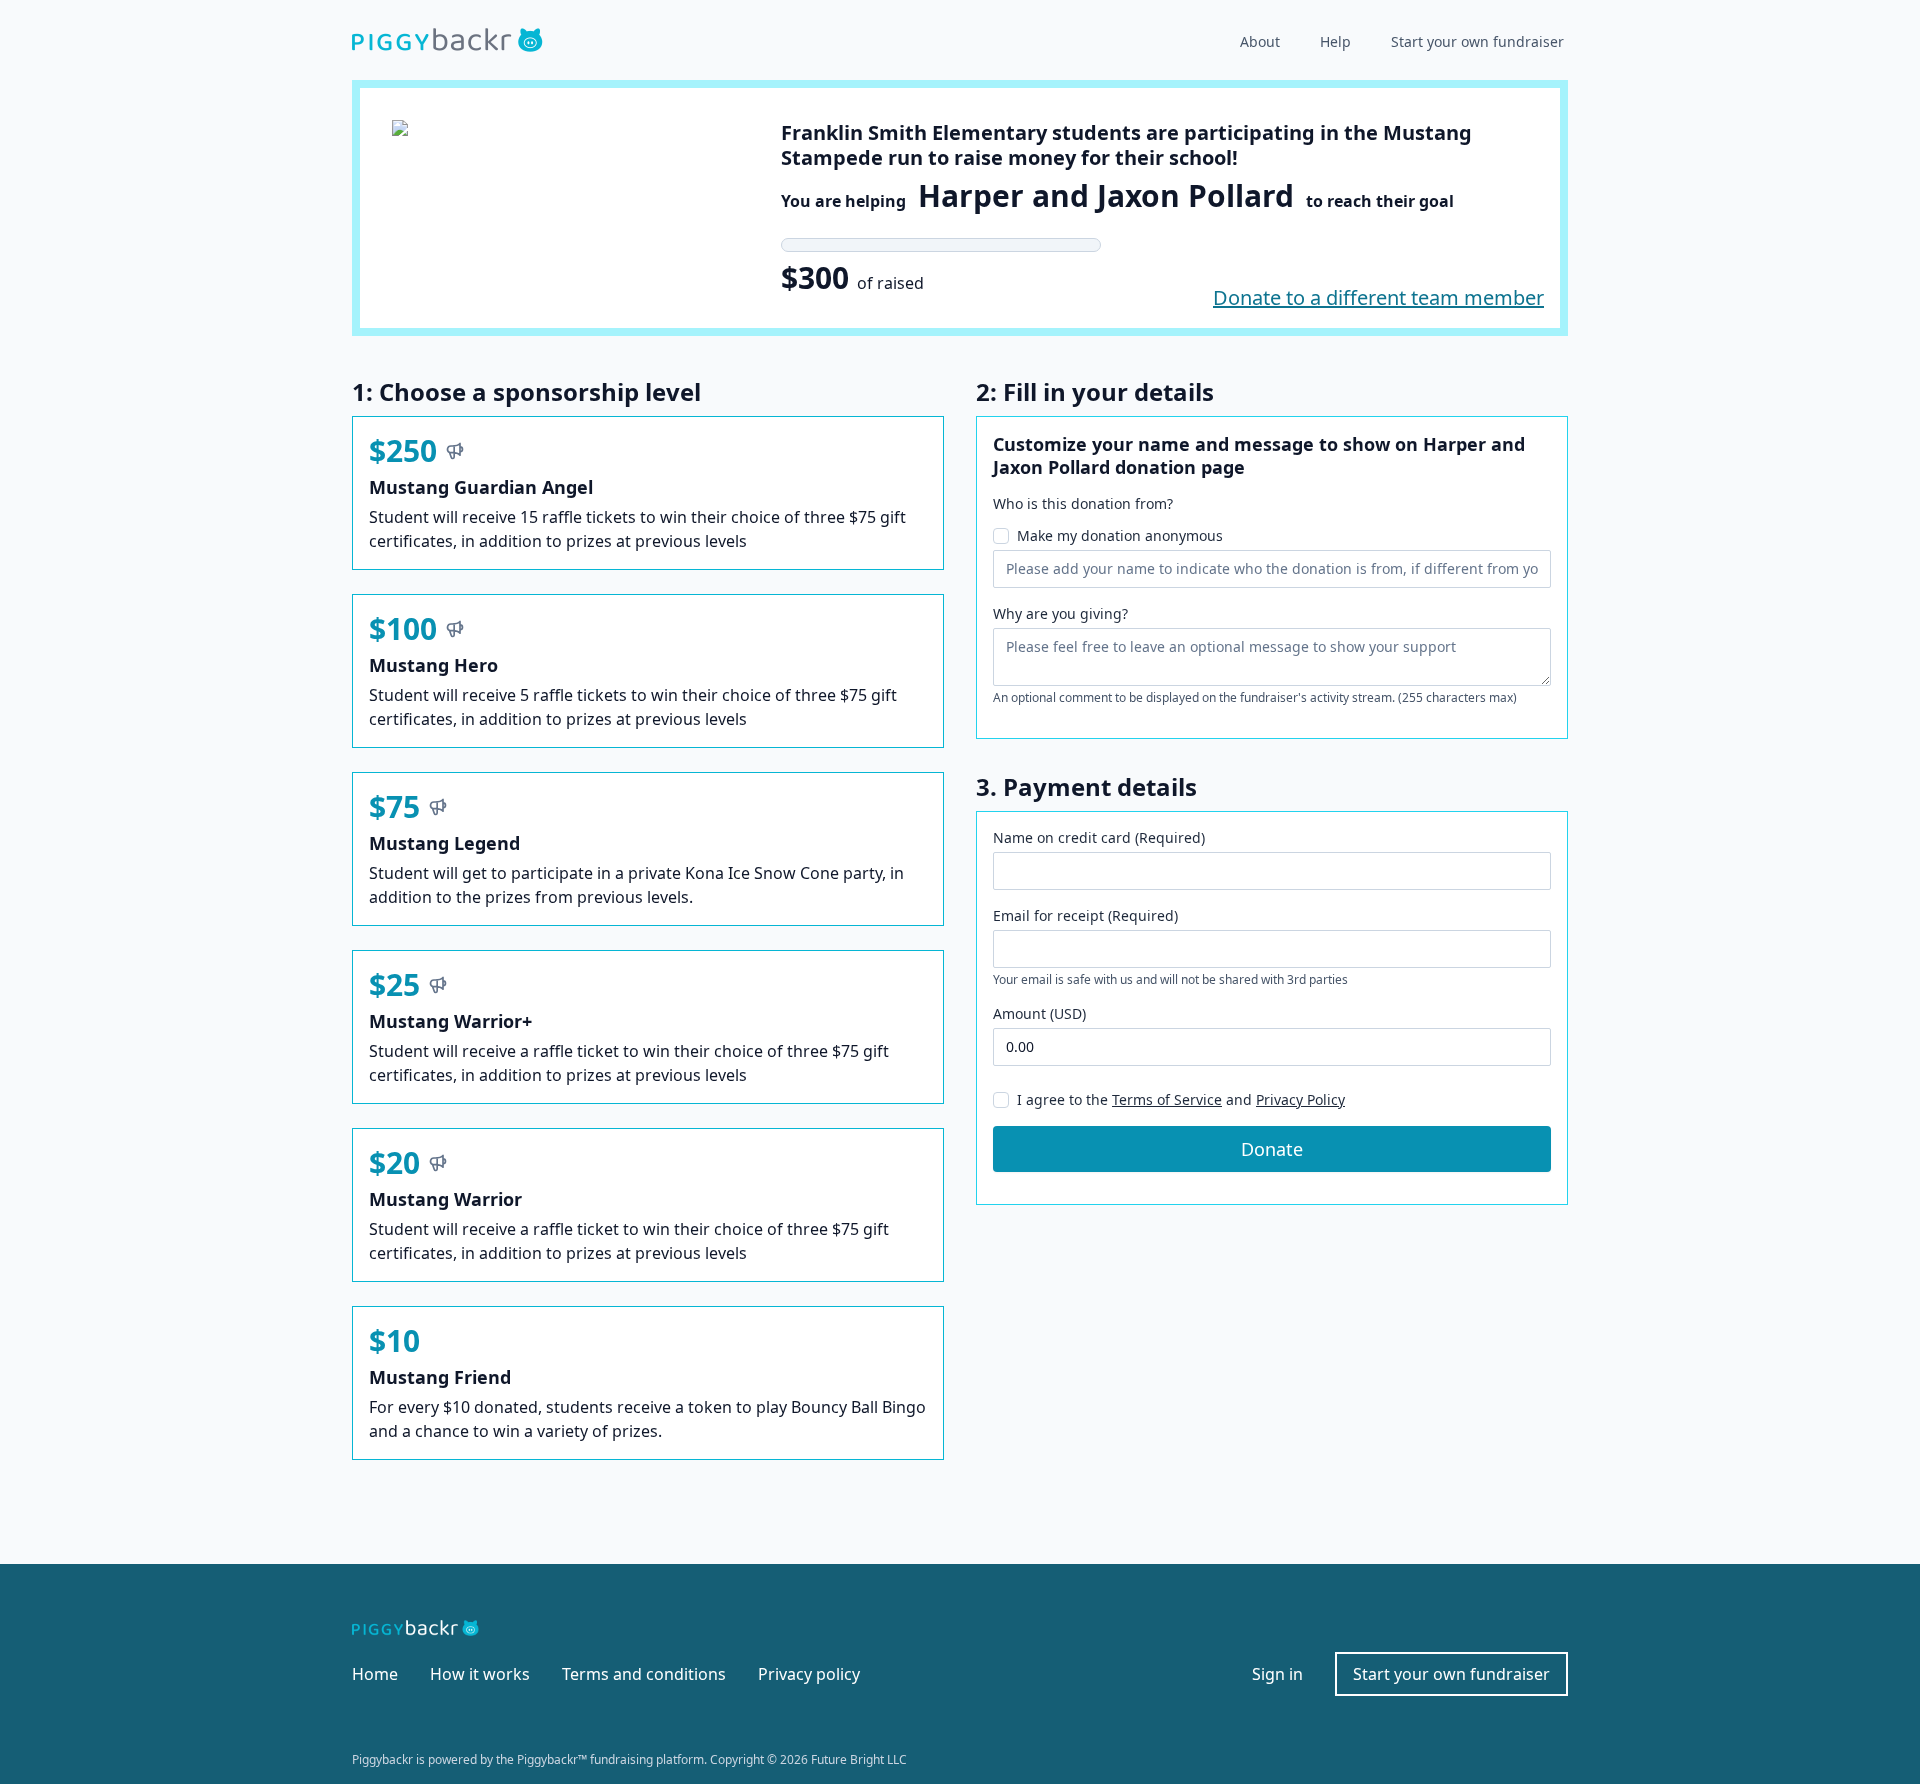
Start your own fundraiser (1477, 41)
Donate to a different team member (1378, 297)
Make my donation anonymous (1120, 535)
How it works (480, 1674)
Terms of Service (1167, 1099)
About (1260, 41)
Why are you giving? (1060, 613)
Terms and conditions (644, 1674)
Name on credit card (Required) (1099, 837)
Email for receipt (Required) (1085, 915)
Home (375, 1674)
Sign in (1277, 1674)
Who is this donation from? (1083, 503)
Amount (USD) (1039, 1013)
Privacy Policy (1300, 1099)
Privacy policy (809, 1674)
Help (1335, 41)
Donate (1272, 1149)
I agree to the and (1181, 1099)
